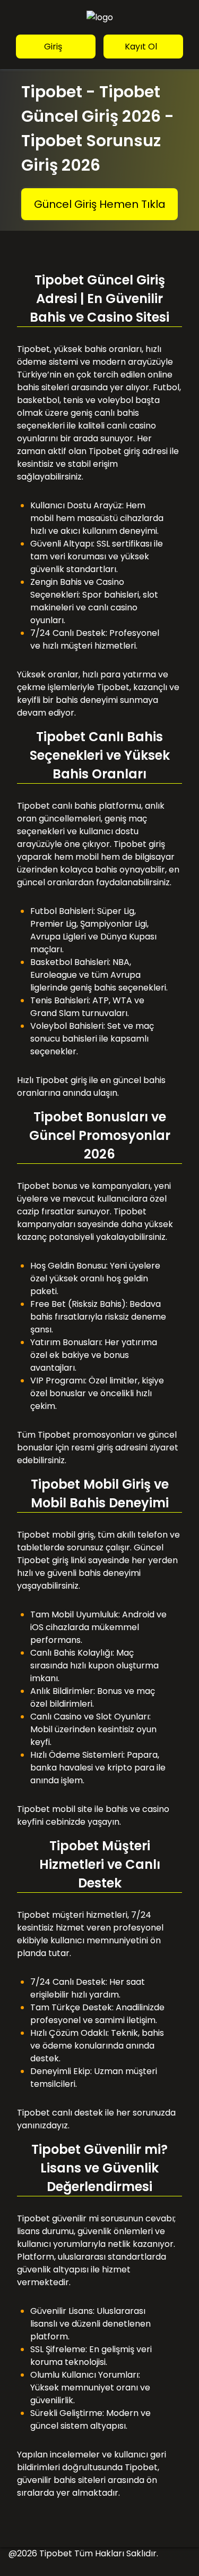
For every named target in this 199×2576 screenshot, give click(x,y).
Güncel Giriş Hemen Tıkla (100, 204)
